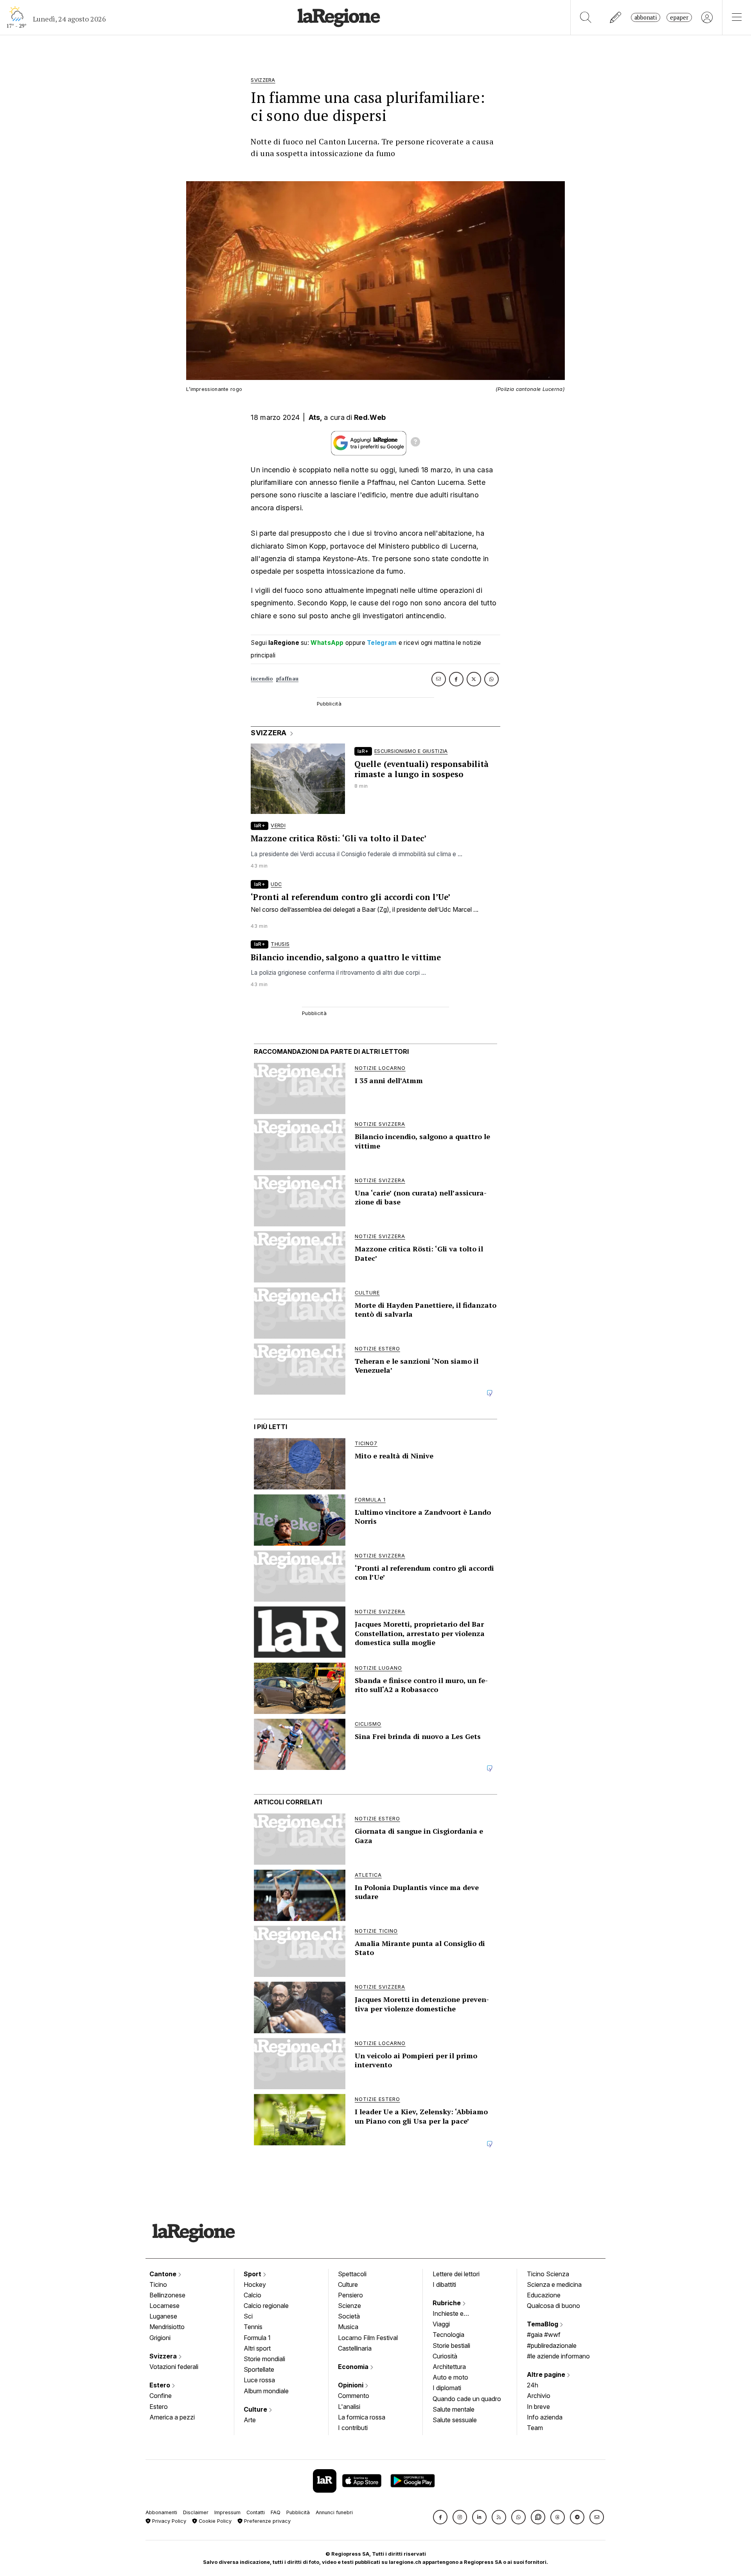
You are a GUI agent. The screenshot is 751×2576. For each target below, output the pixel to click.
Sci (248, 2316)
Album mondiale (266, 2391)
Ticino (158, 2284)
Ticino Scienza (548, 2274)
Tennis (253, 2327)
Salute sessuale (455, 2420)
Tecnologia (448, 2335)
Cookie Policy (214, 2521)
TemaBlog (543, 2324)
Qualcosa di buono (553, 2306)
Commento (354, 2396)
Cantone (164, 2274)
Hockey (255, 2284)
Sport (253, 2274)
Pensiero (350, 2295)
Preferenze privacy (267, 2521)
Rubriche (447, 2303)
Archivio (539, 2396)
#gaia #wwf (544, 2335)
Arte (250, 2420)
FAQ (276, 2512)
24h (533, 2385)
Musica (348, 2327)
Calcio (252, 2295)
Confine (161, 2396)
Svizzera (164, 2356)
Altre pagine (547, 2374)
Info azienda (545, 2417)
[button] (440, 2517)
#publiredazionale (552, 2346)
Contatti (256, 2512)
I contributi (353, 2428)
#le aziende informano (558, 2356)
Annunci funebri (334, 2512)
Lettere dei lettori (456, 2274)
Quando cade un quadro (467, 2399)
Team (535, 2428)
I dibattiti (444, 2284)
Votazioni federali (174, 2367)
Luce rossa (259, 2380)
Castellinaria (355, 2348)
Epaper (679, 17)
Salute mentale (454, 2409)
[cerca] (586, 17)
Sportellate (259, 2369)
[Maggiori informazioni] (415, 443)
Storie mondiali (264, 2359)
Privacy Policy (168, 2521)
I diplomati (447, 2388)
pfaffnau (287, 679)
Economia (354, 2367)
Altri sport (257, 2348)
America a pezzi (172, 2417)
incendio (262, 679)
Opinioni (351, 2385)
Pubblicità (298, 2512)
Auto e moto (450, 2377)
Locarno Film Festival (368, 2338)
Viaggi (441, 2324)
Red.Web (370, 417)
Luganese (163, 2316)
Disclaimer (196, 2512)
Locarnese (164, 2306)
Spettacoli (352, 2274)
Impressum (227, 2512)
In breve (538, 2407)
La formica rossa (362, 2417)
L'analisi (349, 2407)
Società (349, 2316)
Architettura (449, 2367)
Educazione (544, 2295)
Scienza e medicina (554, 2284)
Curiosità (445, 2356)
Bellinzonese (167, 2295)
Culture (256, 2409)
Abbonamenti (161, 2512)
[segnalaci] (616, 17)
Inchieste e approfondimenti (456, 2314)
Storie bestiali (451, 2346)
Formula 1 (257, 2338)
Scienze (349, 2306)
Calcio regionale (266, 2306)
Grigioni (160, 2338)
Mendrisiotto (167, 2327)
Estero (161, 2385)
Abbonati (646, 17)
